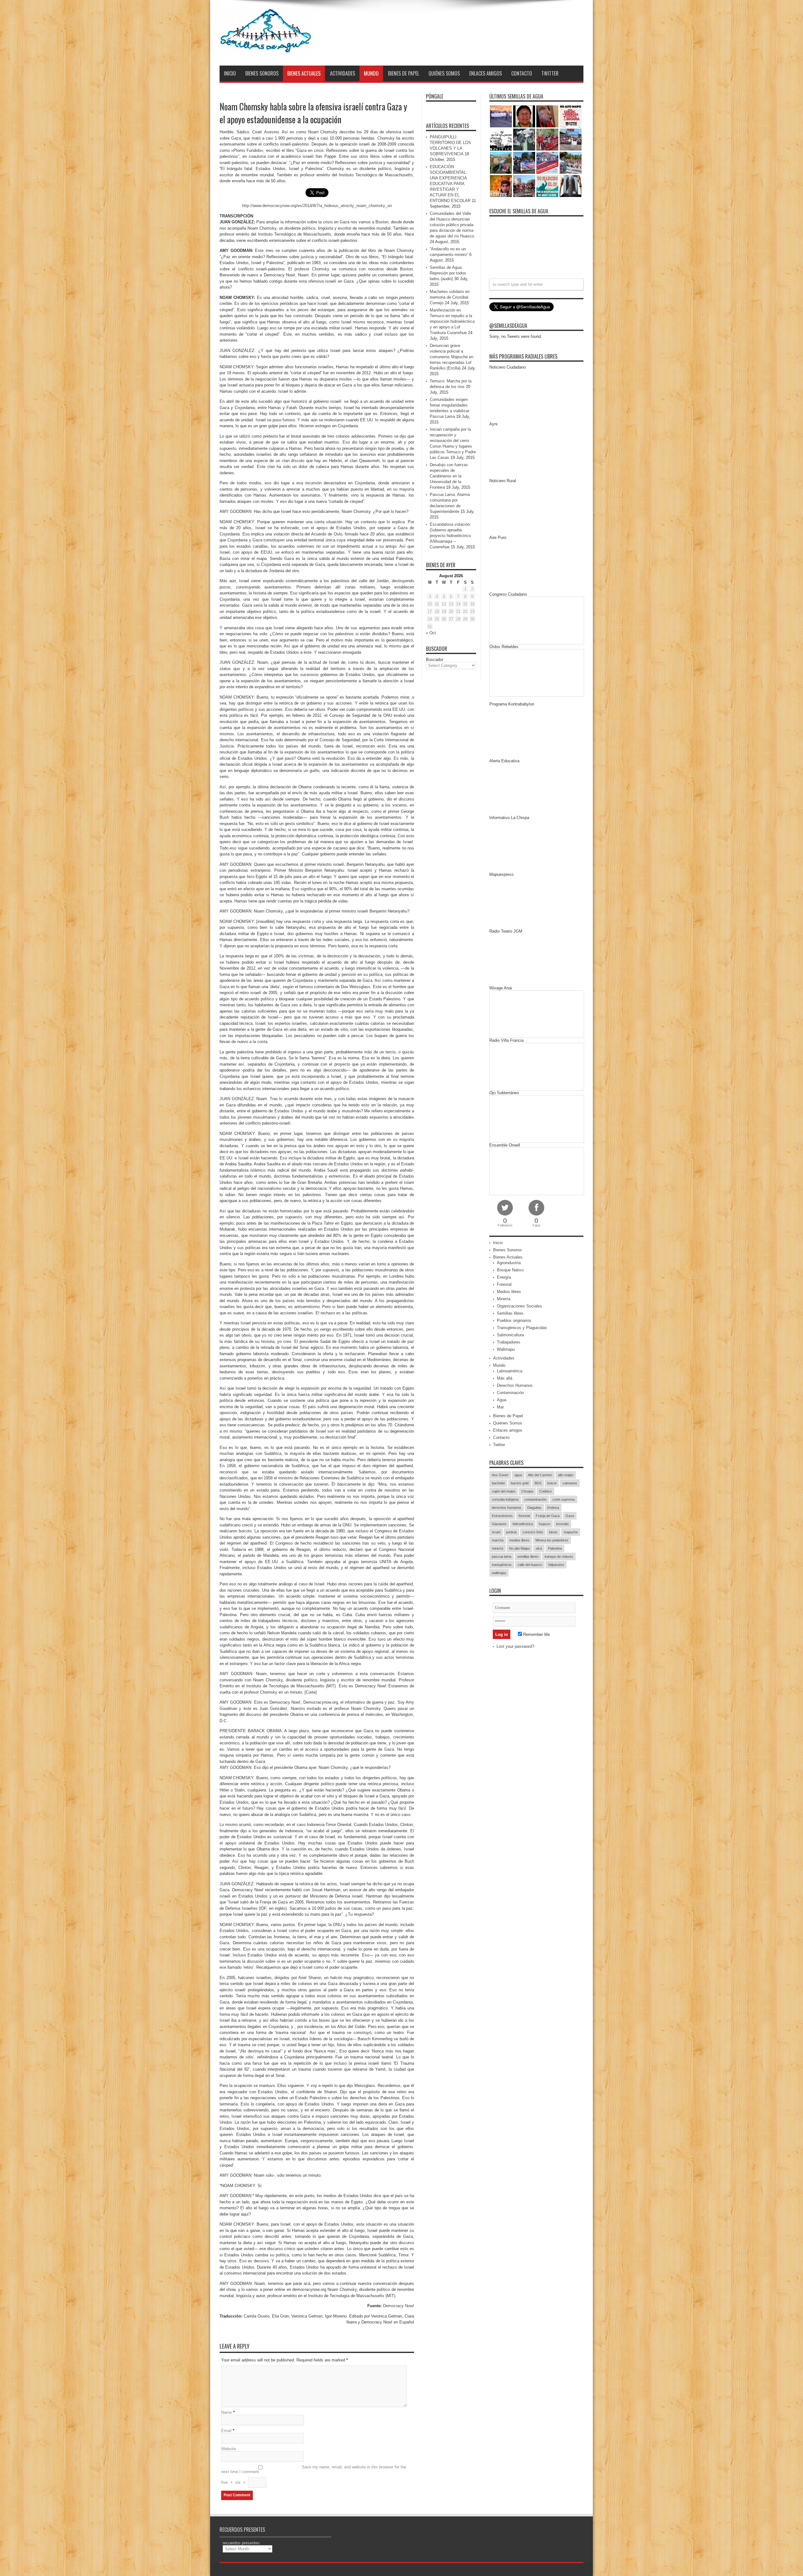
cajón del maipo (504, 1491)
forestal (524, 1516)
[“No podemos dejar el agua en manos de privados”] (547, 186)
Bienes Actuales (304, 73)
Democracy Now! (399, 2306)
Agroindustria (509, 1263)
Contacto (522, 73)
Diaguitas (534, 1508)
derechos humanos (507, 1508)
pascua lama (502, 1557)
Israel (496, 1532)
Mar (500, 1407)
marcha (498, 1540)
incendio (562, 1524)
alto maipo (566, 1475)
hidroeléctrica (523, 1524)
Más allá (505, 1378)
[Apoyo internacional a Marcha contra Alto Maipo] (547, 116)
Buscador (435, 660)
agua (518, 1475)
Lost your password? (515, 1646)
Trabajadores (509, 1342)
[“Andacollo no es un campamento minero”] (501, 116)
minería (497, 1548)
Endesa (553, 1508)
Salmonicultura (510, 1335)
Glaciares (499, 1524)
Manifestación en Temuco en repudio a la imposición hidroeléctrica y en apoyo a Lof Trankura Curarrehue (452, 321)
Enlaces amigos (486, 73)
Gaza (570, 1516)
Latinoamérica (510, 1371)
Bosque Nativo (510, 1270)
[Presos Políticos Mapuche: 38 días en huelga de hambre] (501, 186)
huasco (545, 1524)
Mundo (371, 73)
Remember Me (536, 1634)
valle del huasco (530, 1565)
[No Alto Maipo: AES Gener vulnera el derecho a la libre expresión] (571, 116)
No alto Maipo (519, 1548)
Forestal (504, 1284)
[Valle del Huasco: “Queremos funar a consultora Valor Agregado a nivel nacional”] (547, 140)
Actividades (343, 73)
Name (226, 2412)
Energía (504, 1277)
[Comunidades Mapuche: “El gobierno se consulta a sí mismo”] (524, 140)
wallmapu (499, 1573)
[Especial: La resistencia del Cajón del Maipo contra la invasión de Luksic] (571, 163)
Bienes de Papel (404, 73)
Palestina (555, 1548)
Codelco (545, 1491)
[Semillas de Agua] (267, 50)
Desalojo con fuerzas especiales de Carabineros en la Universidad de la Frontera (449, 476)
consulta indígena (505, 1499)
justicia (511, 1532)
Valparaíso (556, 1565)
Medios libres (509, 1292)
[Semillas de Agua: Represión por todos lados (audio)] (524, 116)
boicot (552, 1483)
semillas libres (528, 1557)
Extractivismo (502, 1516)
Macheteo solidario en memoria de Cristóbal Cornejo (450, 297)
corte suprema (564, 1499)
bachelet (498, 1483)
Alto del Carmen (540, 1475)
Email (226, 2431)
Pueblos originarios (514, 1320)
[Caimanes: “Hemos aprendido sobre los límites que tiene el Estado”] (501, 163)
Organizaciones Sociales (519, 1306)
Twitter (550, 73)
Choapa (527, 1491)
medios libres (519, 1540)
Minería (504, 1299)
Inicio (230, 73)
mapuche (571, 1532)
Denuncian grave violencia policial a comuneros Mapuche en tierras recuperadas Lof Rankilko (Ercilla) (452, 357)
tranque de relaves (559, 1557)
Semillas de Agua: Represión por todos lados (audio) (448, 273)
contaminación (535, 1499)
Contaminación (510, 1393)
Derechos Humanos (515, 1385)
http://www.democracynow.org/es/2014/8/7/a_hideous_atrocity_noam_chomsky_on (317, 206)
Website (229, 2449)
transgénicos (502, 1565)
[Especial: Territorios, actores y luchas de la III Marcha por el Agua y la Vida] (524, 186)
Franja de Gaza (548, 1516)
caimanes (570, 1483)
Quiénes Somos (444, 73)
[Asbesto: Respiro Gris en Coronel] (501, 140)
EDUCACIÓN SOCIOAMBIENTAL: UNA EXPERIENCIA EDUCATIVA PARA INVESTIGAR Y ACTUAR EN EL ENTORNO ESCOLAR (450, 184)
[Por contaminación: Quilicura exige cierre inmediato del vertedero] (547, 163)
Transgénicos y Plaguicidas (522, 1328)
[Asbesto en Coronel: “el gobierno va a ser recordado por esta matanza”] (571, 186)
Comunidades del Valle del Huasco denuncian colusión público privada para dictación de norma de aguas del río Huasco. (452, 225)
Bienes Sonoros (262, 73)
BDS (538, 1483)
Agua (502, 1400)
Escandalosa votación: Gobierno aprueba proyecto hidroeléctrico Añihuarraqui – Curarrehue (450, 536)
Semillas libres (510, 1313)
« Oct (431, 633)
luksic (553, 1532)
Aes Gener (500, 1475)
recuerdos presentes (241, 2543)
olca (539, 1548)
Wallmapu (506, 1349)
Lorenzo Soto (533, 1532)
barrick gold (520, 1483)
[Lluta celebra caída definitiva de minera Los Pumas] (524, 163)
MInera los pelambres (552, 1540)
